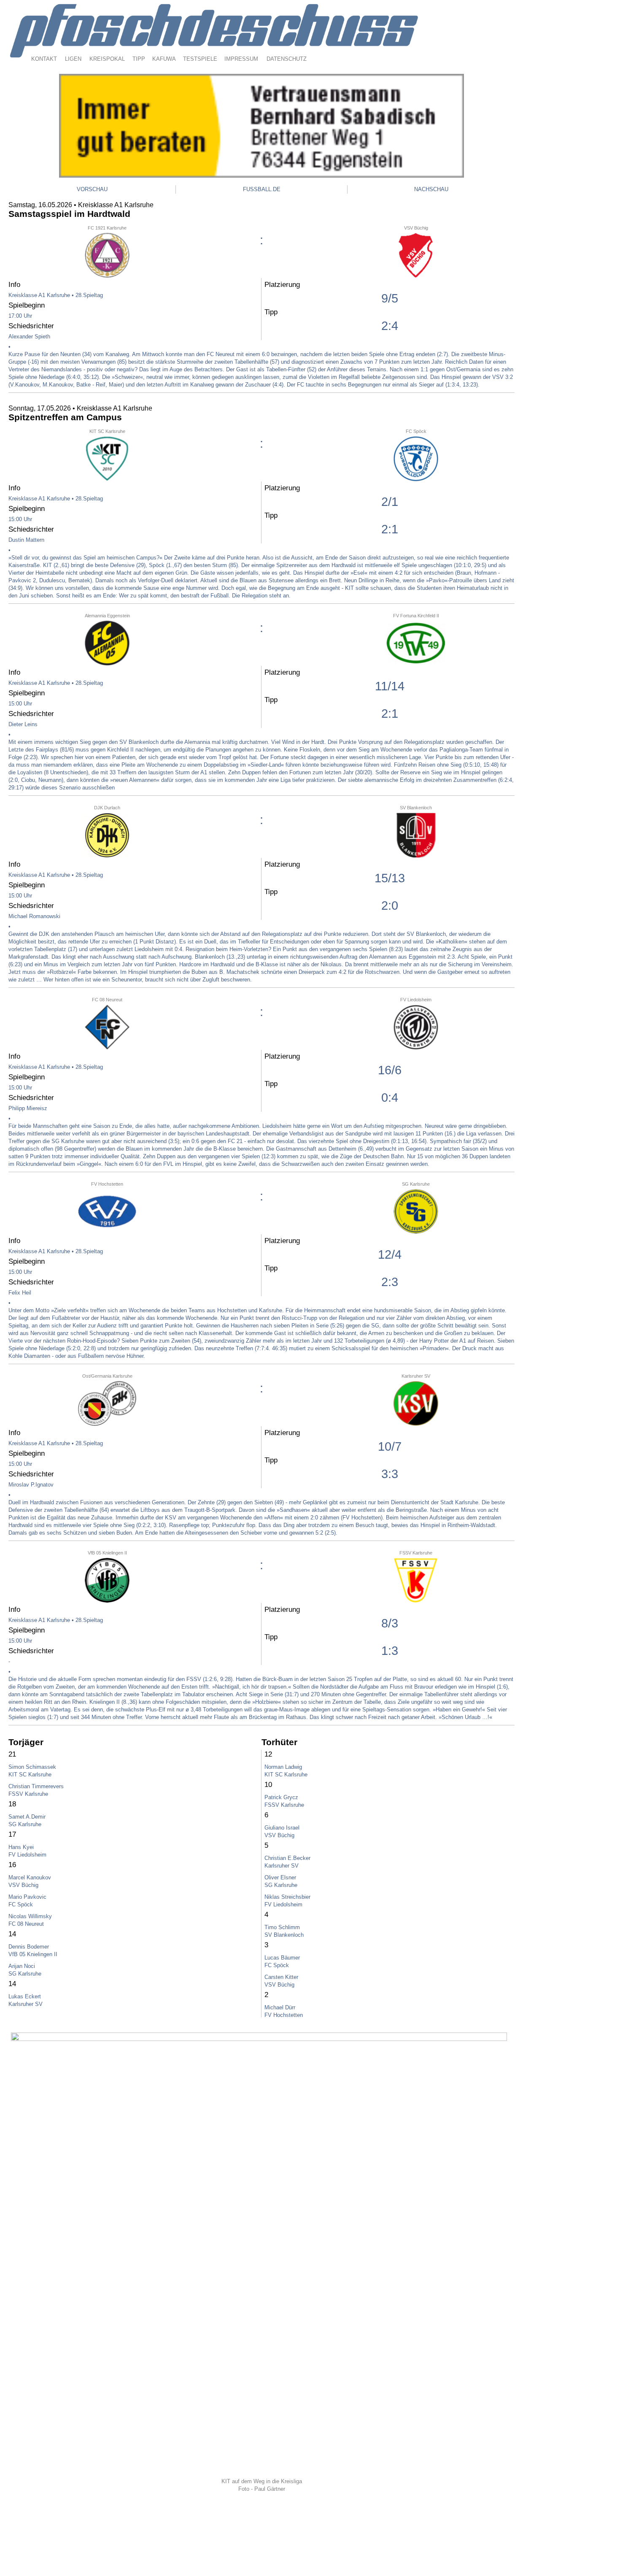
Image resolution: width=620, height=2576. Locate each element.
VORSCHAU (92, 189)
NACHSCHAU (431, 189)
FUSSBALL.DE (262, 189)
